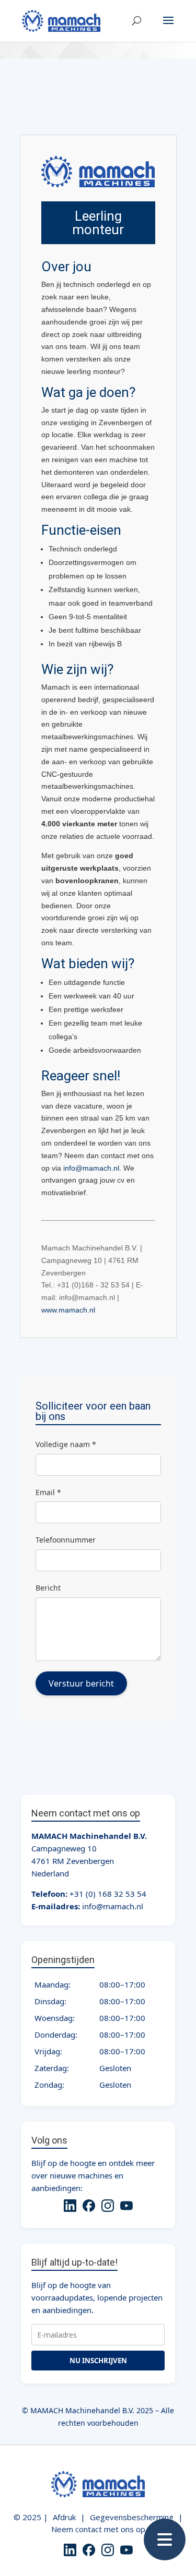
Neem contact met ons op (98, 2529)
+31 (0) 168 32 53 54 (108, 1894)
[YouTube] (126, 2207)
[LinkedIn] (70, 2207)
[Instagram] (108, 2207)
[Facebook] (89, 2207)
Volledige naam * (66, 1444)
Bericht (48, 1588)
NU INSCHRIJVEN (98, 2361)
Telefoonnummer (66, 1540)
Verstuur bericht (81, 1683)
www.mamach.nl (68, 1310)
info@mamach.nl (91, 1168)
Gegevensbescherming (132, 2517)
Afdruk (64, 2517)
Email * (48, 1492)
